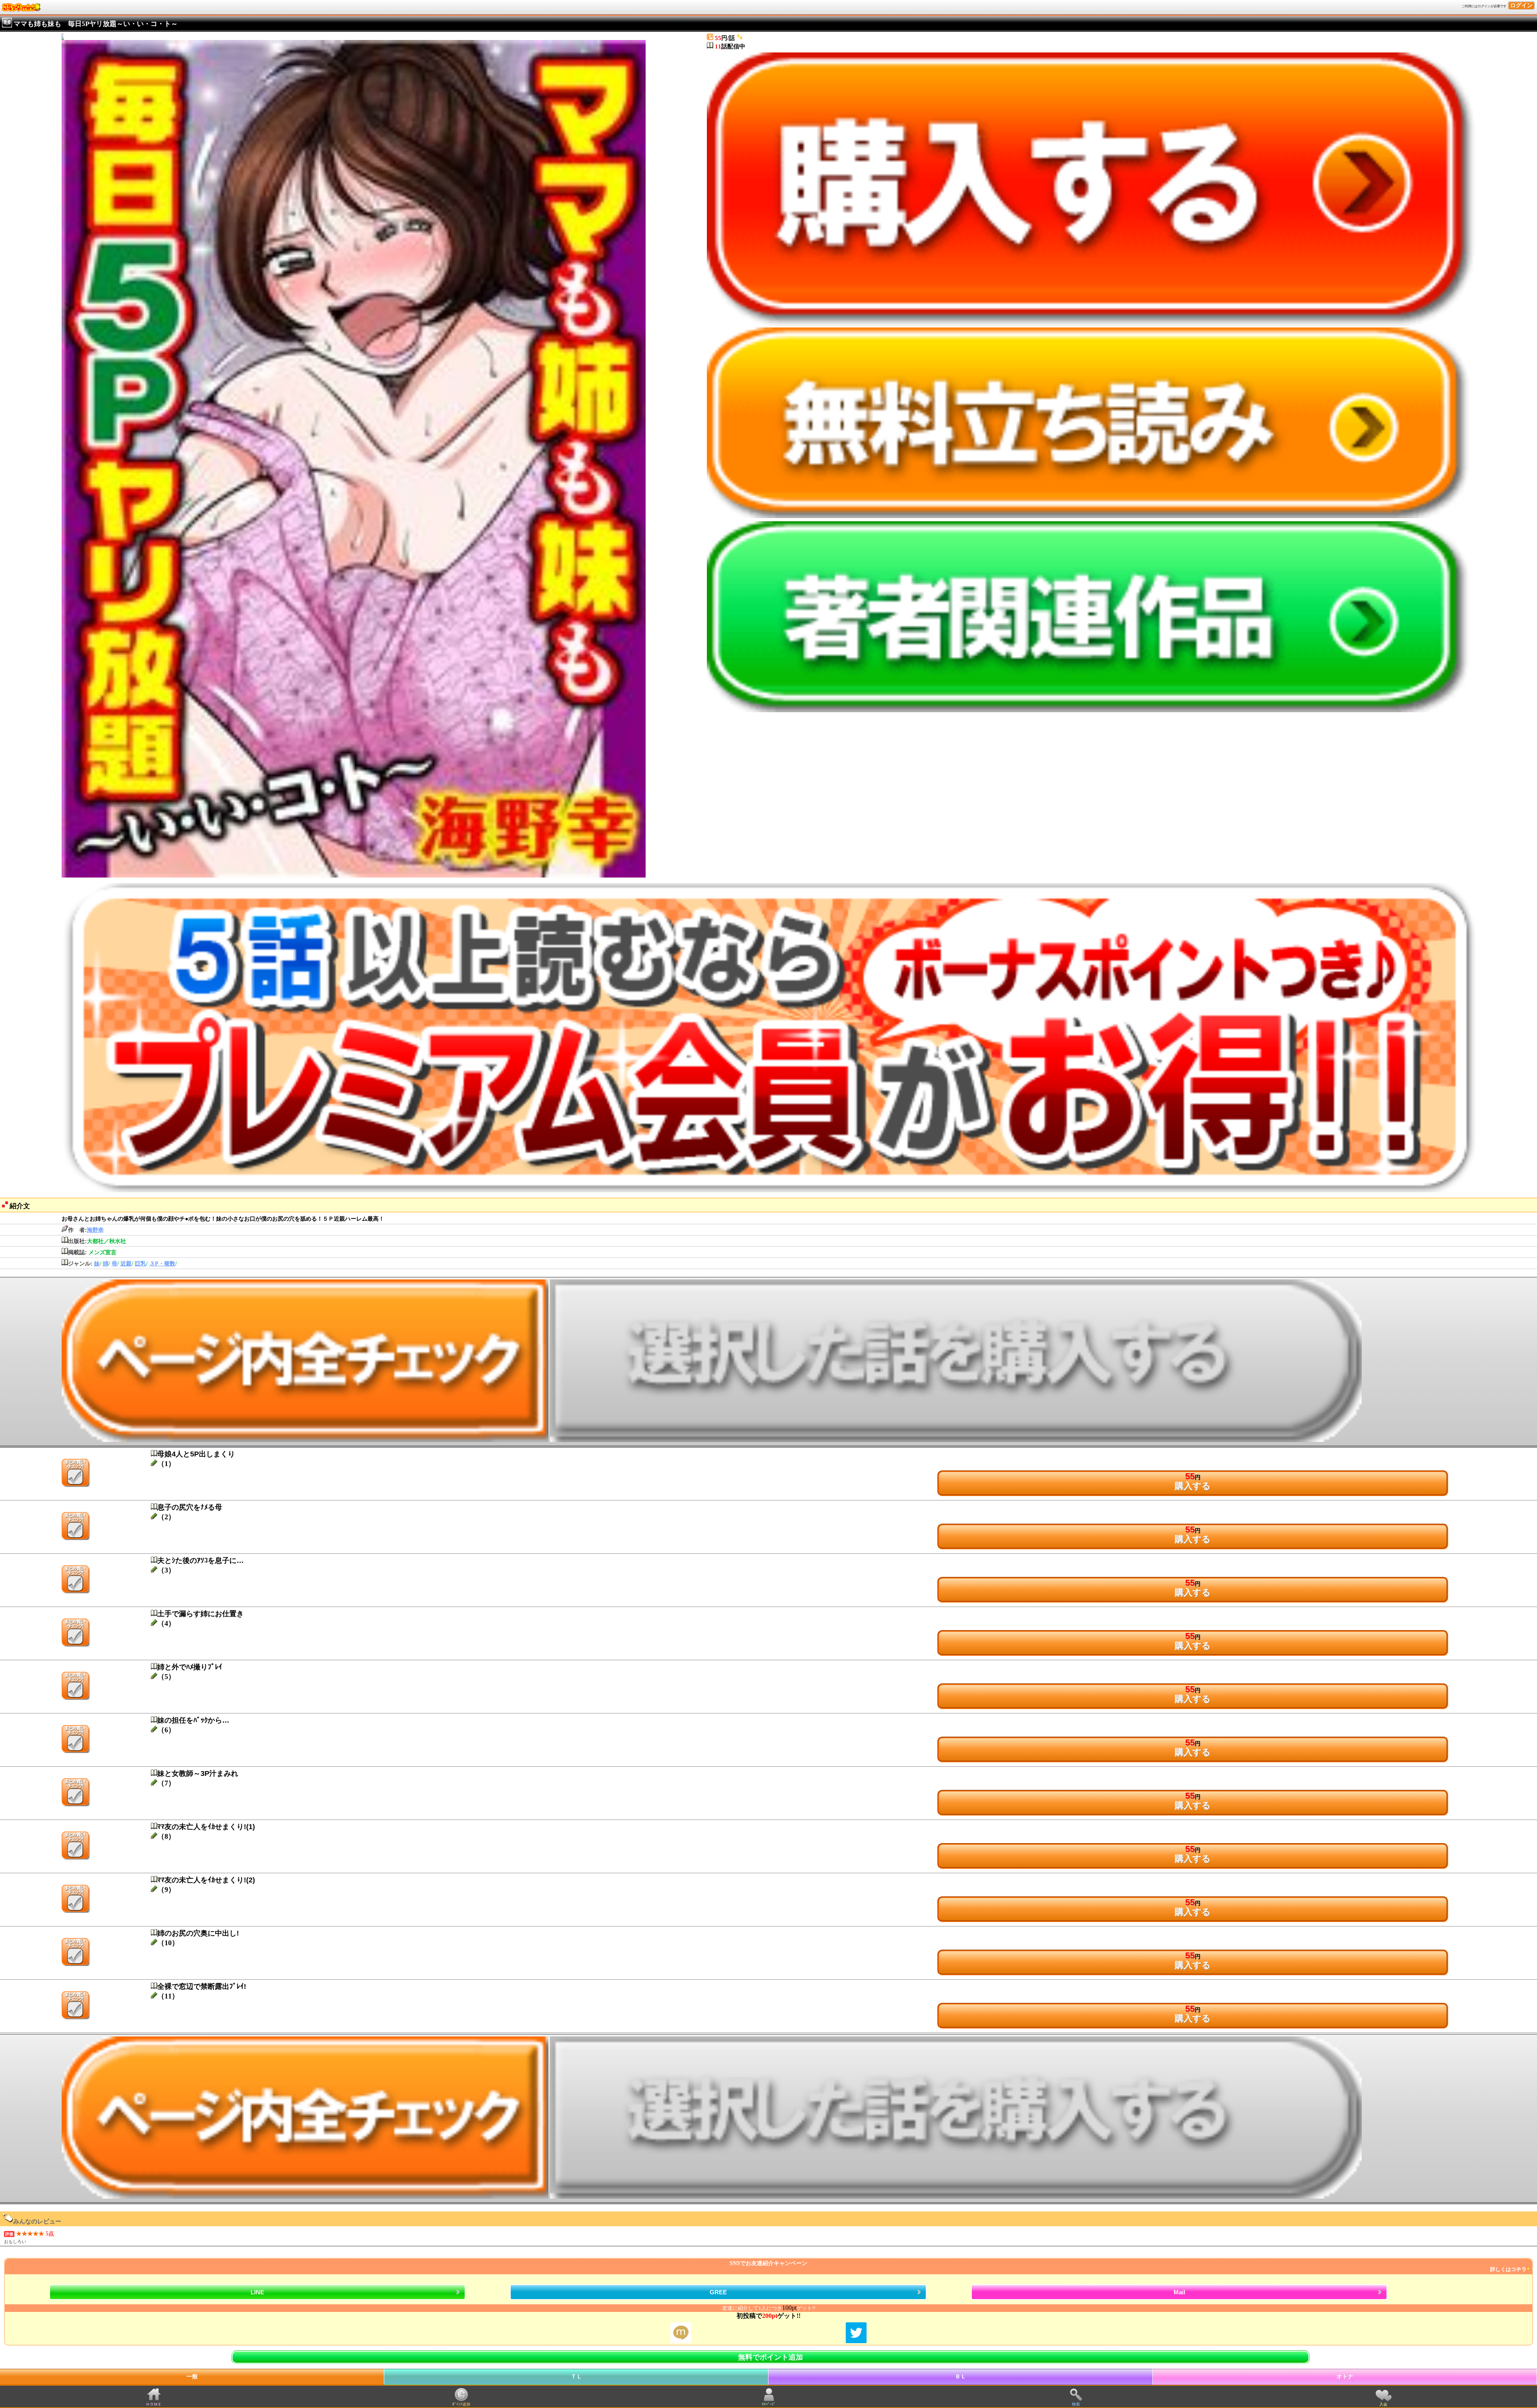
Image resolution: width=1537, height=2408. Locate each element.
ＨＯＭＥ (154, 2404)
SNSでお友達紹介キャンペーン (1128, 2266)
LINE (257, 2292)
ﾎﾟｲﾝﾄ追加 (461, 2404)
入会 (1383, 2404)
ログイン (1521, 5)
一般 (192, 2377)
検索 (1076, 2404)
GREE (718, 2292)
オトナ (1345, 2377)
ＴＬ (576, 2377)
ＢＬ (961, 2377)
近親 (126, 1264)
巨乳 (140, 1264)
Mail (1179, 2292)
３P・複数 (162, 1264)
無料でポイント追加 (771, 2357)
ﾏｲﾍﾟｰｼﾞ (769, 2404)
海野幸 (95, 1230)
